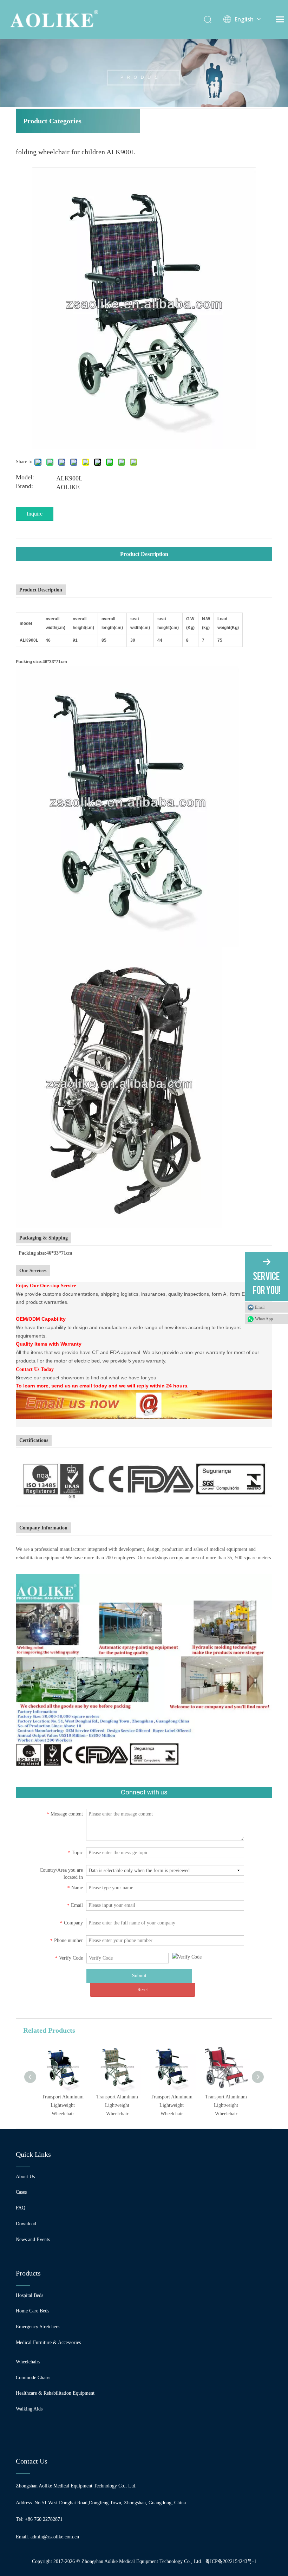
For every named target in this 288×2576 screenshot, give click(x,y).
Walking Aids (29, 2409)
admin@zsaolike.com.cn (55, 2537)
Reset (143, 1990)
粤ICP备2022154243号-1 (231, 2561)
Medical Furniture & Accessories (48, 2342)
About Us (25, 2177)
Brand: (24, 487)
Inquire (35, 514)
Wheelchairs (28, 2362)
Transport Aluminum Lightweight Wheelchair (63, 2105)
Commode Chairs (33, 2378)
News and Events (33, 2240)
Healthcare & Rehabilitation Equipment (55, 2393)
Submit (139, 1976)
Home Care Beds (32, 2311)
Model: (25, 478)
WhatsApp (264, 1319)
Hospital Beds (30, 2295)
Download (26, 2224)
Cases (21, 2192)
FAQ (21, 2208)
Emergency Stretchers (38, 2327)
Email (260, 1307)
